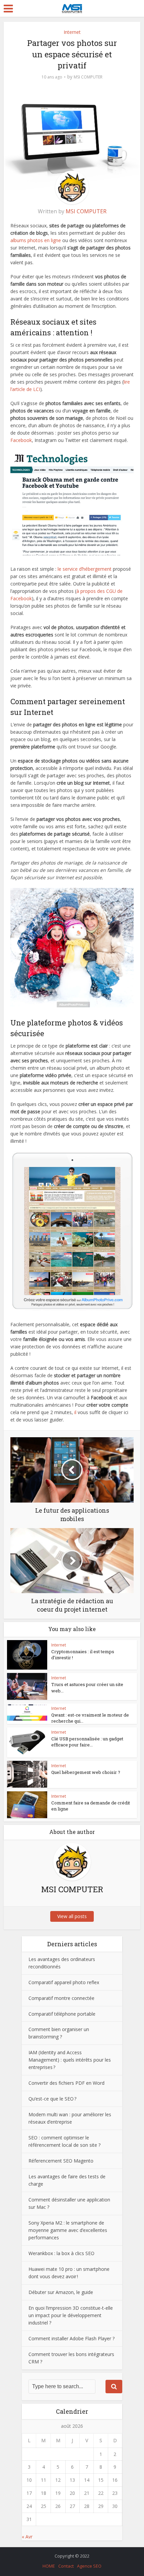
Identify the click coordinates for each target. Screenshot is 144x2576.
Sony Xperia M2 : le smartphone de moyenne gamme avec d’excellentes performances (68, 2230)
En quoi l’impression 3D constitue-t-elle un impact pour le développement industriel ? (71, 2315)
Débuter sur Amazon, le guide (61, 2292)
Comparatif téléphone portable (62, 2014)
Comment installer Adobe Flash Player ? (71, 2338)
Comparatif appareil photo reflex (64, 1982)
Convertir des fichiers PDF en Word (67, 2083)
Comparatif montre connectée (61, 1998)
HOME (49, 2566)
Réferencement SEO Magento (61, 2161)
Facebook (21, 440)
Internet (72, 32)
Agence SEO (89, 2566)
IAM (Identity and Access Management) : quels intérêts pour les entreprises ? (70, 2060)
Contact (66, 2566)
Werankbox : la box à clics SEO (61, 2253)
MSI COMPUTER (88, 77)
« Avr (27, 2537)
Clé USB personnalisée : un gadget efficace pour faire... (87, 1742)
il (76, 1412)
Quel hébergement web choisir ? (86, 1772)
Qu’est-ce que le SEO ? (52, 2099)
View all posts (72, 1916)
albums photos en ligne (36, 240)
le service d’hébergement (85, 569)
